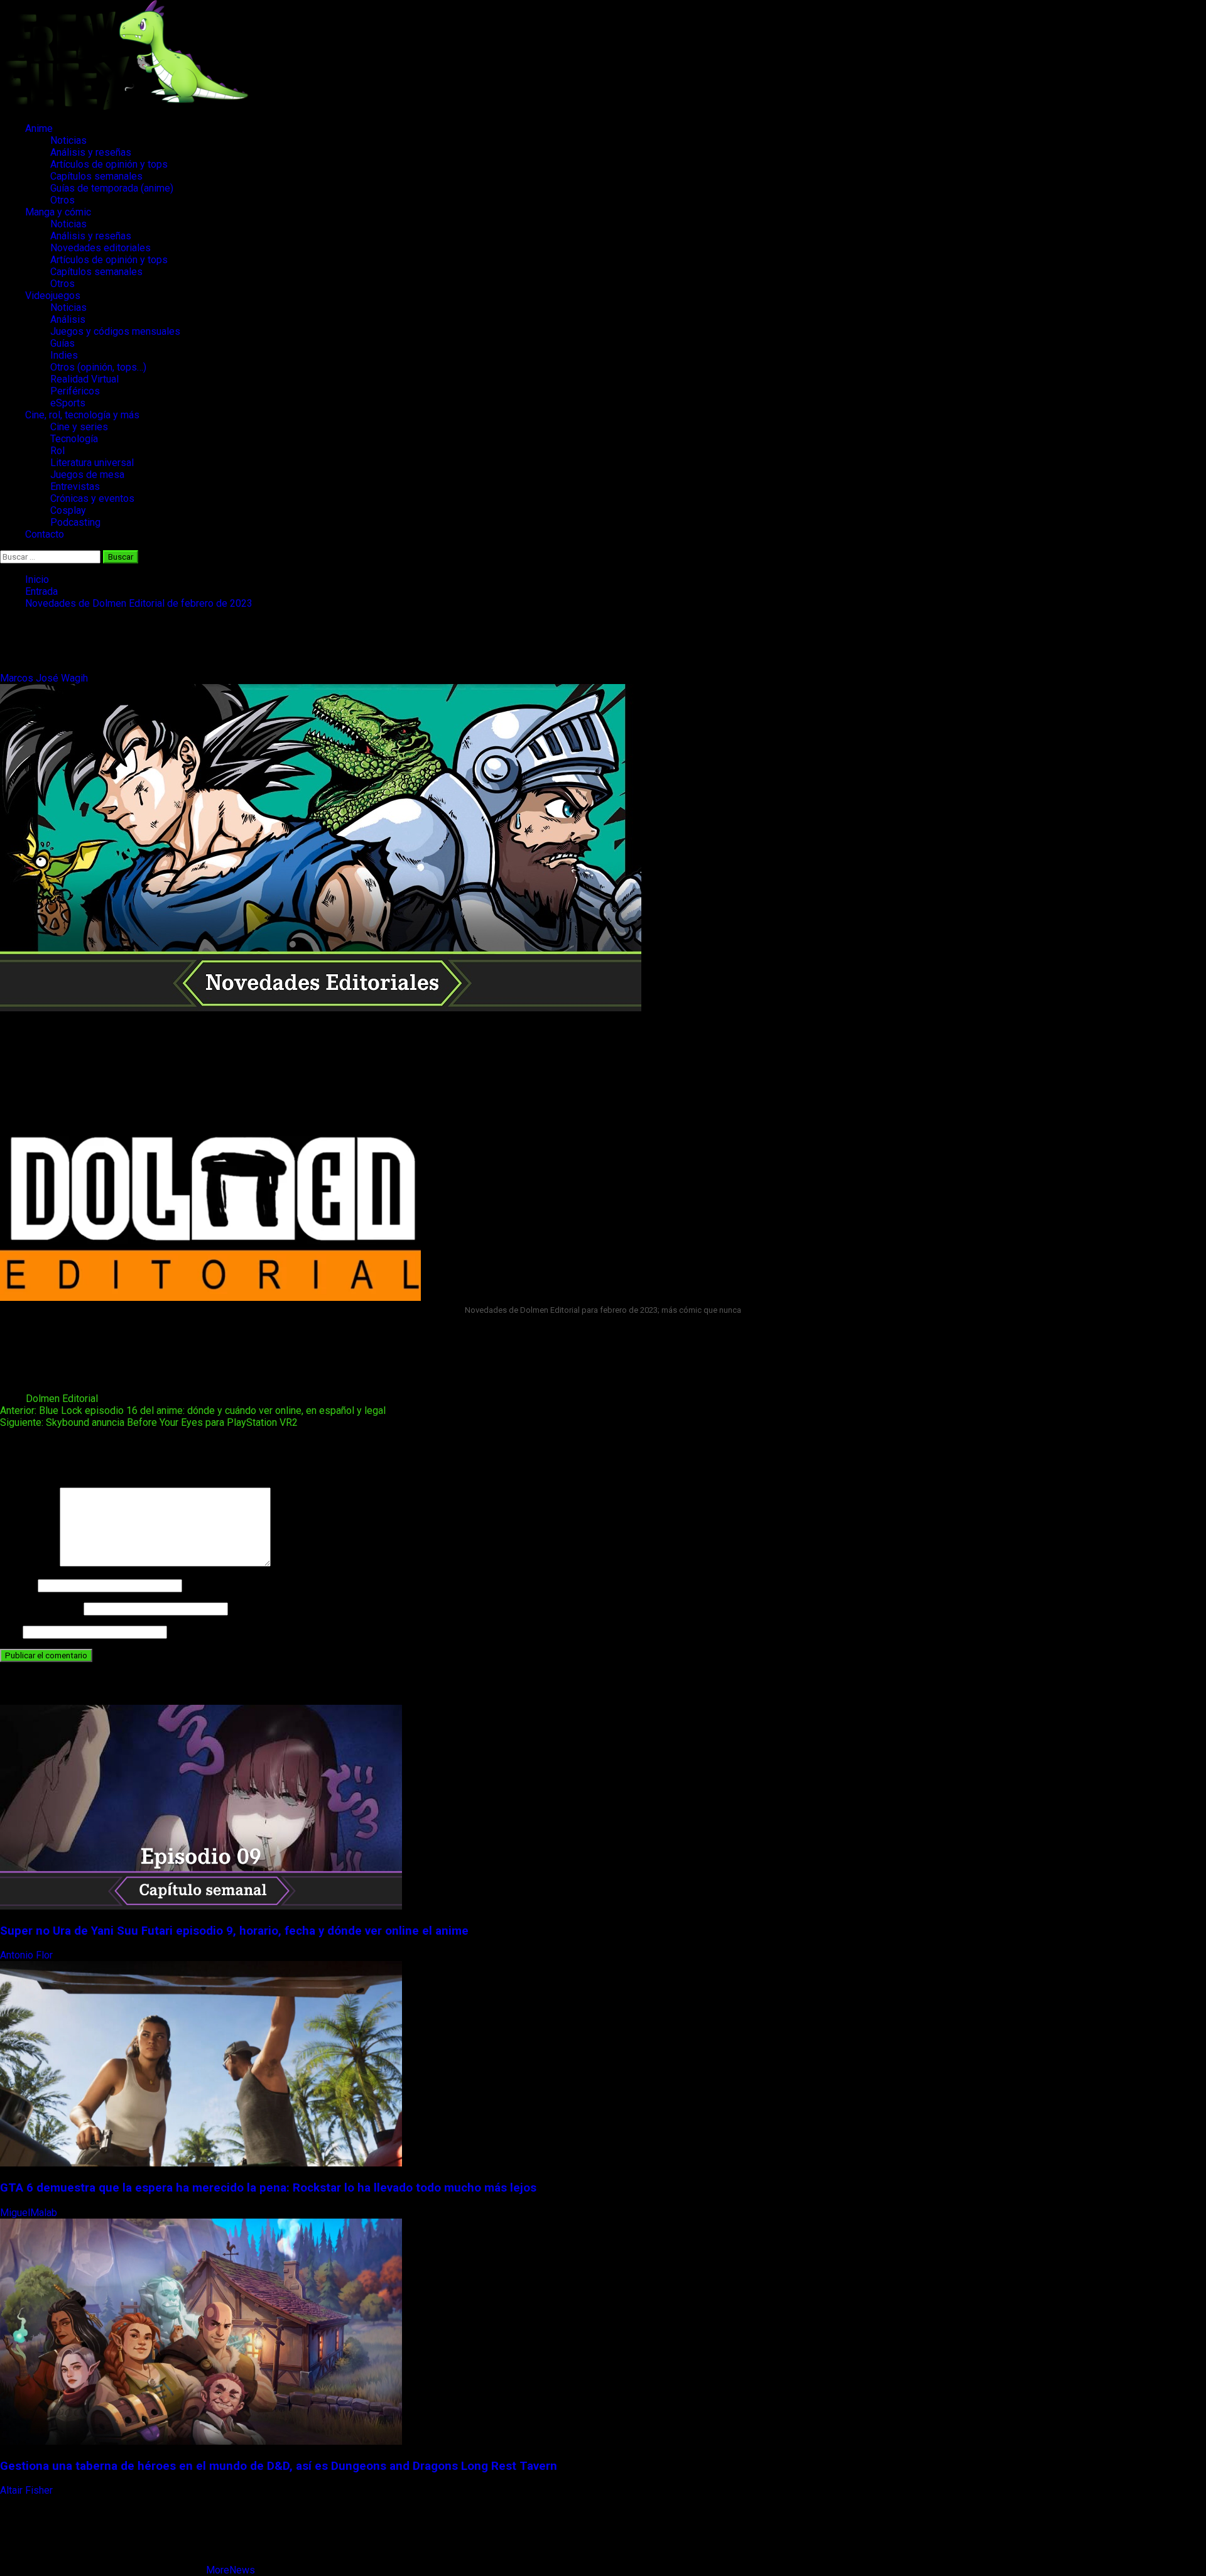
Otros (62, 200)
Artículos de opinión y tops (109, 164)
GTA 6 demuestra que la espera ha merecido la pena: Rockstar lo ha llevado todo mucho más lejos (268, 2188)
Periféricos (75, 391)
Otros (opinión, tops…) (98, 367)
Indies (64, 355)
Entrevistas (75, 486)
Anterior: (193, 1410)
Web (10, 1632)
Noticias (68, 140)
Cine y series (79, 427)
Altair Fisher (28, 2490)
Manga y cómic (58, 212)
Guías (62, 343)
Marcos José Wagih (45, 678)
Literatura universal (92, 463)
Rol (57, 451)
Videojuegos (53, 296)
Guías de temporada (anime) (112, 188)
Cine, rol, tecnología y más (82, 415)
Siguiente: (149, 1422)
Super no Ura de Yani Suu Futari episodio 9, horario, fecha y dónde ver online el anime (234, 1931)
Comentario (29, 1563)
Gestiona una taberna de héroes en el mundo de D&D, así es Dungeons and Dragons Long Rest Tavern (279, 2466)
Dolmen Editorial (62, 1399)
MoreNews (231, 2570)
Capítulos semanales (96, 176)
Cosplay (68, 510)
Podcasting (75, 522)
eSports (68, 403)
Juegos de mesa (87, 475)
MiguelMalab (30, 2213)
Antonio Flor (28, 1955)
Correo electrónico (41, 1608)
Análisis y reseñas (91, 152)
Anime (39, 128)
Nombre (18, 1585)
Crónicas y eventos (92, 498)
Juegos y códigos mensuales (115, 331)
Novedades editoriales (100, 248)
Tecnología (74, 439)
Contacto (45, 534)
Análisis (68, 319)
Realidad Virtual (84, 379)
